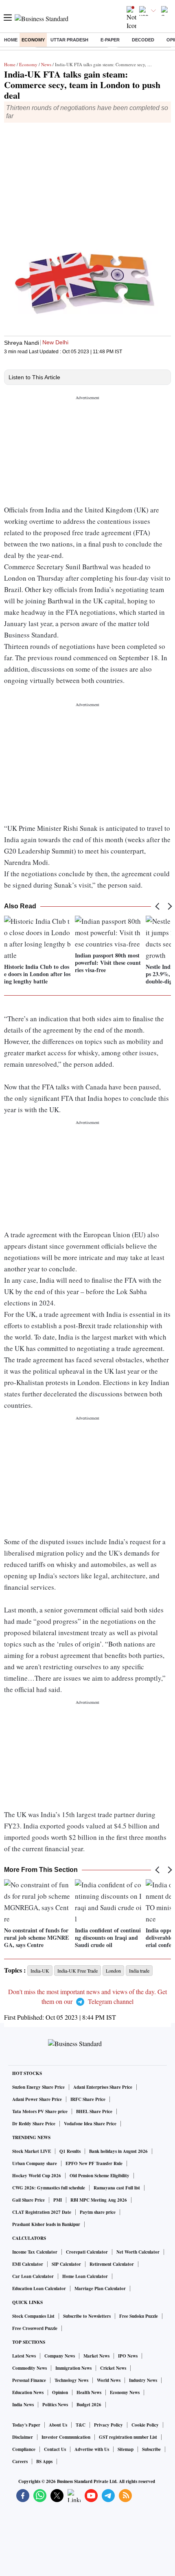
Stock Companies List (33, 2316)
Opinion (60, 2392)
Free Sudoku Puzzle (139, 2316)
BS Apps (44, 2461)
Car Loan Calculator (33, 2276)
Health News (89, 2392)
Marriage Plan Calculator (100, 2289)
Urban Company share (35, 2163)
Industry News (143, 2380)
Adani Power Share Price (37, 2099)
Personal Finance (29, 2380)
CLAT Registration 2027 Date (42, 2212)
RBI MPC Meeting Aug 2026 (99, 2200)
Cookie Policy (145, 2425)
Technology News (71, 2380)
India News (23, 2405)
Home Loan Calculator (85, 2276)
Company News (60, 2356)
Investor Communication (66, 2437)
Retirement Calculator (112, 2264)
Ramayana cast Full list (117, 2188)
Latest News (24, 2356)
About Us (58, 2425)
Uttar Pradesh (69, 40)
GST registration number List (128, 2437)
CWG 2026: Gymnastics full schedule (49, 2188)
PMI (58, 2200)
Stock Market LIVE (32, 2151)
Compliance (24, 2449)
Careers (20, 2461)
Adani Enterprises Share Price (103, 2087)
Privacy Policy (108, 2425)
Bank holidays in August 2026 (118, 2151)
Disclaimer (23, 2437)
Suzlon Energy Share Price (38, 2087)
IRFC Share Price (88, 2099)
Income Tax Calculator (35, 2252)
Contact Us (55, 2449)
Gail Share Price (28, 2200)
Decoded (143, 40)
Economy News (125, 2392)
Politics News (55, 2405)
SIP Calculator (66, 2264)
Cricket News (113, 2368)
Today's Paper (26, 2425)
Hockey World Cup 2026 (37, 2176)
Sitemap (126, 2449)
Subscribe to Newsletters (87, 2316)
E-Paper (110, 40)
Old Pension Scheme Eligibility (100, 2176)
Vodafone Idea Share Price (90, 2124)
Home (11, 40)
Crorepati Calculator (87, 2252)
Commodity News (30, 2368)
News (46, 64)
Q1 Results (70, 2151)
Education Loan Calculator (39, 2289)
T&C (81, 2425)
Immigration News (73, 2368)
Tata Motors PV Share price (40, 2111)
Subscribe (151, 2449)
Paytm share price (98, 2212)
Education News (28, 2392)
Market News (96, 2356)
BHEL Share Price (94, 2111)
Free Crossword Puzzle (35, 2328)
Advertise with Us (92, 2449)
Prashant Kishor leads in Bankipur (46, 2224)
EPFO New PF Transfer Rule (94, 2163)
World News (109, 2380)
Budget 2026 (89, 2405)
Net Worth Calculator (138, 2252)
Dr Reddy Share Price (34, 2124)
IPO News (128, 2356)
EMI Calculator (28, 2264)
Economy (33, 40)
